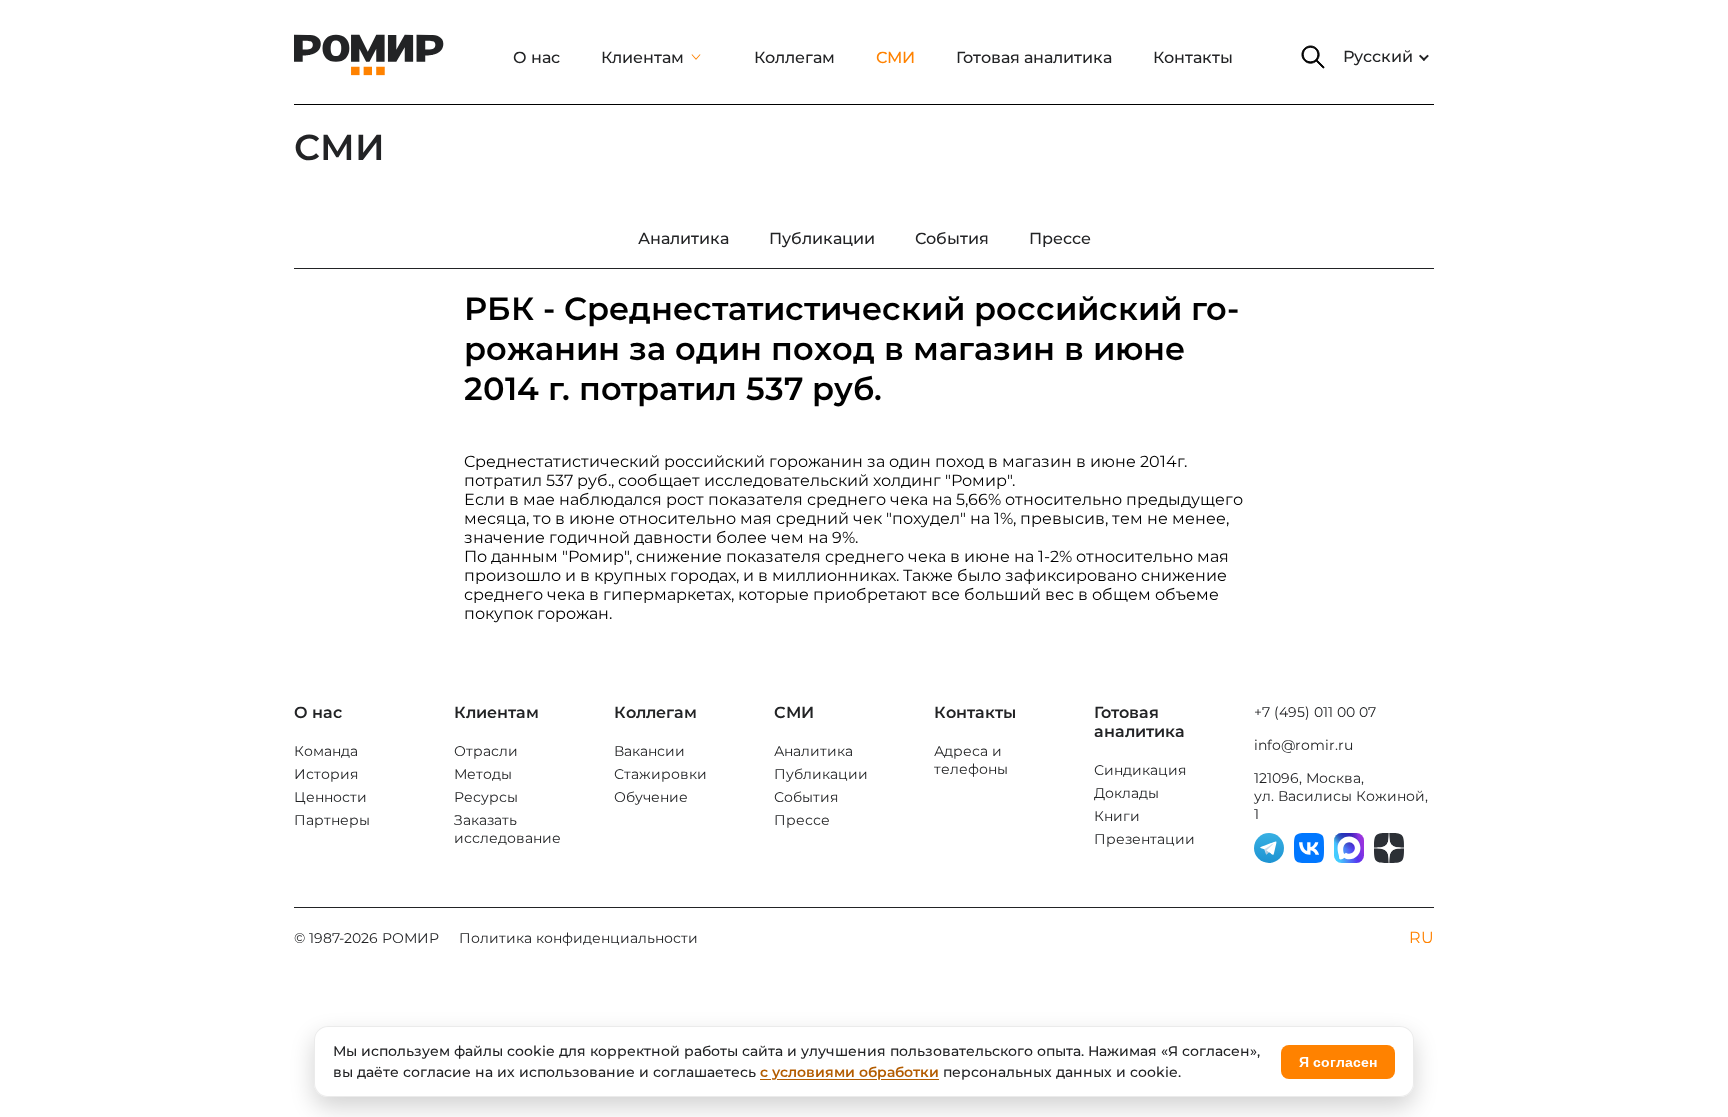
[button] (1313, 57)
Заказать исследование (507, 829)
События (806, 797)
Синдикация (1140, 770)
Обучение (651, 797)
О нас (536, 57)
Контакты (1193, 57)
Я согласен (1338, 1062)
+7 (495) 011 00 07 (1315, 712)
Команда (326, 751)
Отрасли (486, 751)
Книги (1117, 816)
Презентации (1144, 839)
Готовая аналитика (1034, 57)
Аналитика (813, 751)
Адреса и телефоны (971, 760)
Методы (483, 774)
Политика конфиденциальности (578, 938)
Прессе (802, 820)
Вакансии (649, 751)
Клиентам (642, 57)
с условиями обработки (849, 1072)
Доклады (1126, 793)
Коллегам (794, 57)
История (326, 774)
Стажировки (660, 774)
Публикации (821, 774)
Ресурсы (486, 797)
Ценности (330, 797)
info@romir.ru (1303, 745)
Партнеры (332, 820)
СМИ (895, 57)
